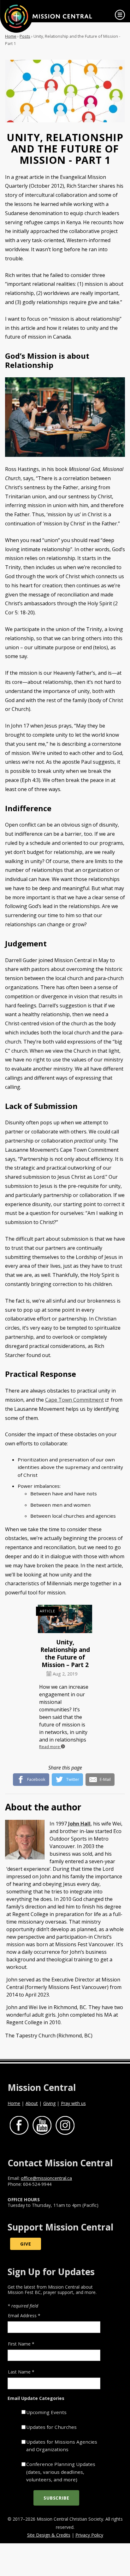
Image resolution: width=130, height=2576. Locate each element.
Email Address (24, 2316)
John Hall (79, 1824)
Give (26, 2244)
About (32, 2103)
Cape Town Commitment (74, 1400)
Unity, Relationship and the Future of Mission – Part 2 (65, 1653)
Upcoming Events (46, 2412)
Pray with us (73, 2103)
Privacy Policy (89, 2535)
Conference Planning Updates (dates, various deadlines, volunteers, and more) (61, 2472)
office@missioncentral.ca (46, 2178)
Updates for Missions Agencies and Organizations (62, 2446)
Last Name (21, 2372)
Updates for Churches (51, 2427)
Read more (50, 1747)
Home (11, 36)
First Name (21, 2344)
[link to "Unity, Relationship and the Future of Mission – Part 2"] (65, 1620)
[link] (120, 15)
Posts (25, 36)
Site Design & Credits (49, 2535)
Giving (49, 2103)
